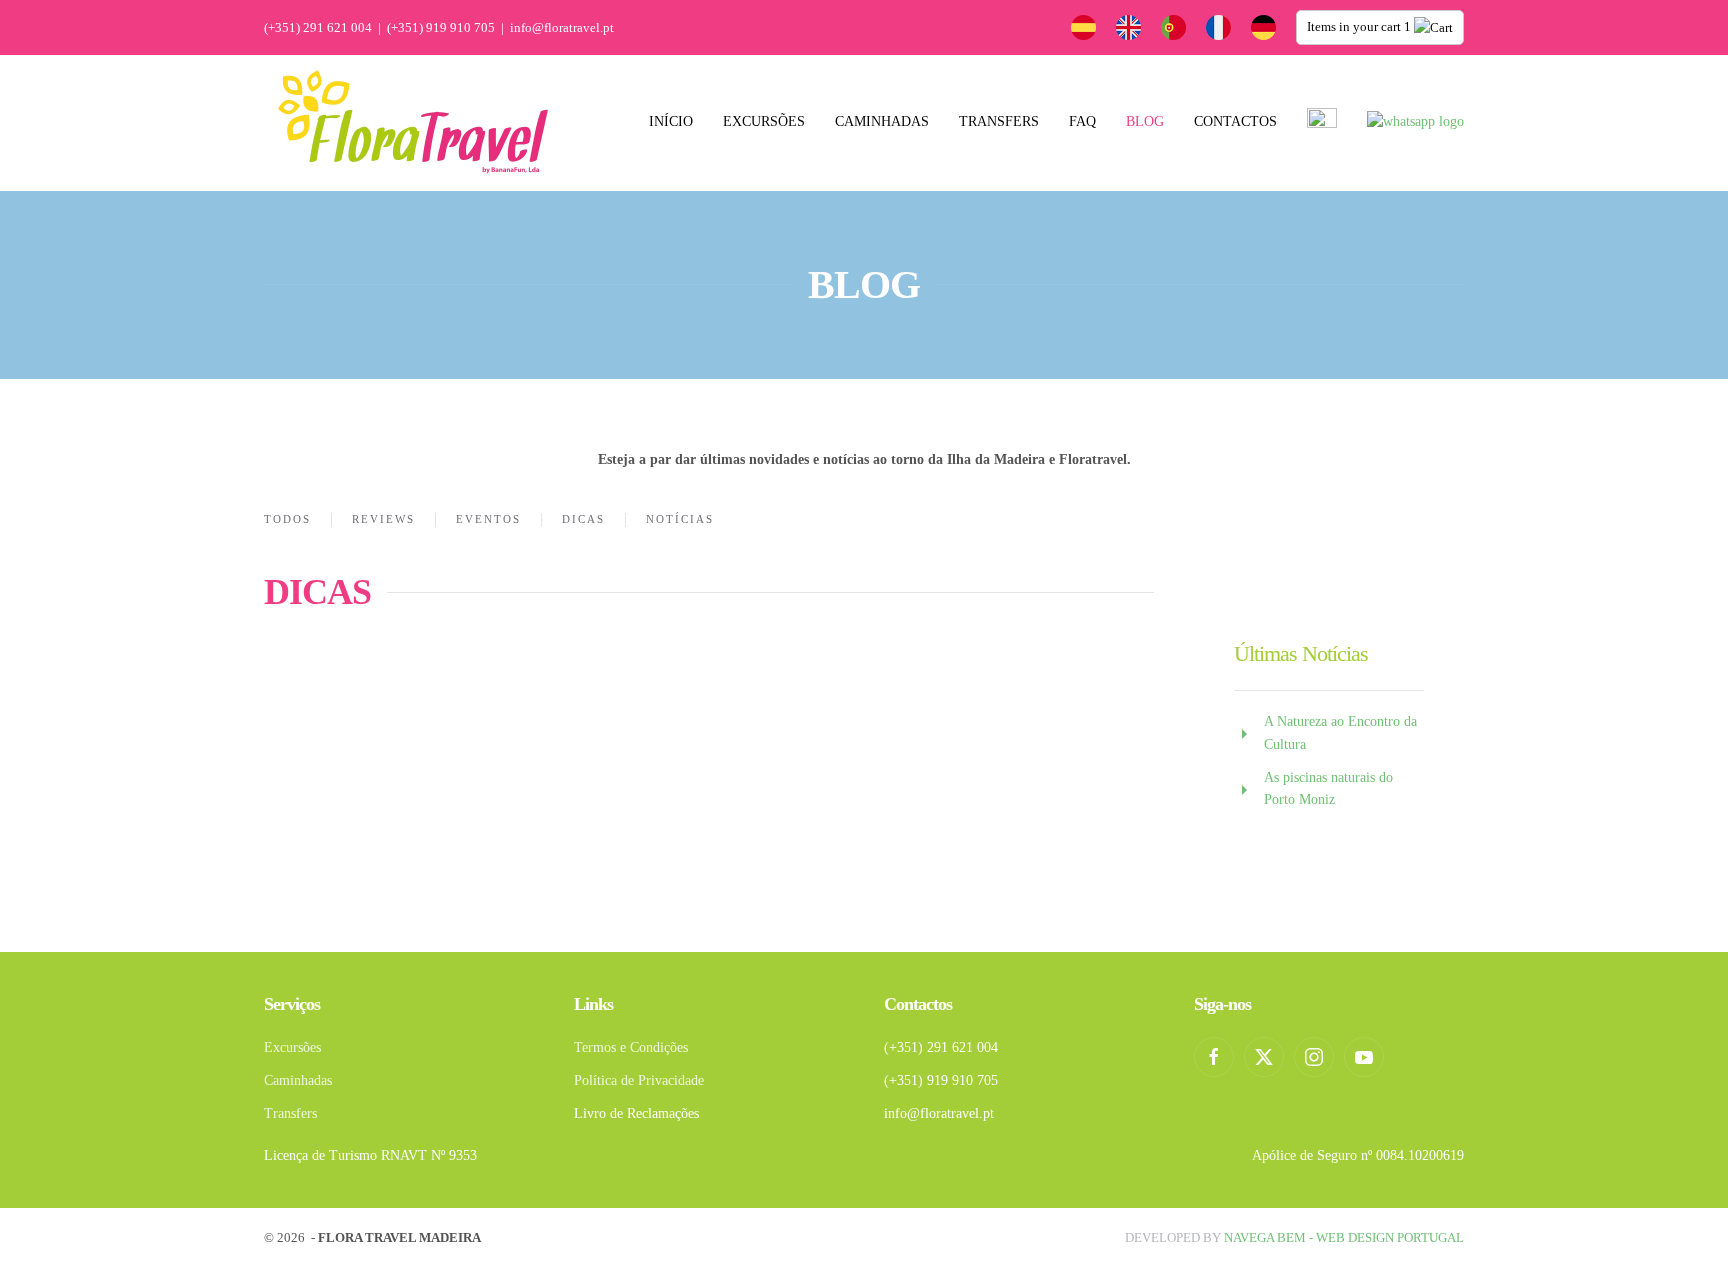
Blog (1145, 121)
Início (671, 121)
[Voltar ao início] (414, 123)
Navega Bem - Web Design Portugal (1344, 1237)
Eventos (488, 519)
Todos (287, 519)
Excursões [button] (764, 121)
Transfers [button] (999, 121)
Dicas (583, 519)
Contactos (1235, 121)
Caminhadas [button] (882, 121)
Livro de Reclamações (636, 1113)
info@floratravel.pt (562, 27)
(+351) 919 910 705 (441, 27)
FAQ (1082, 121)
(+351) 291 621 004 (318, 27)
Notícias (680, 519)
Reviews (383, 519)
